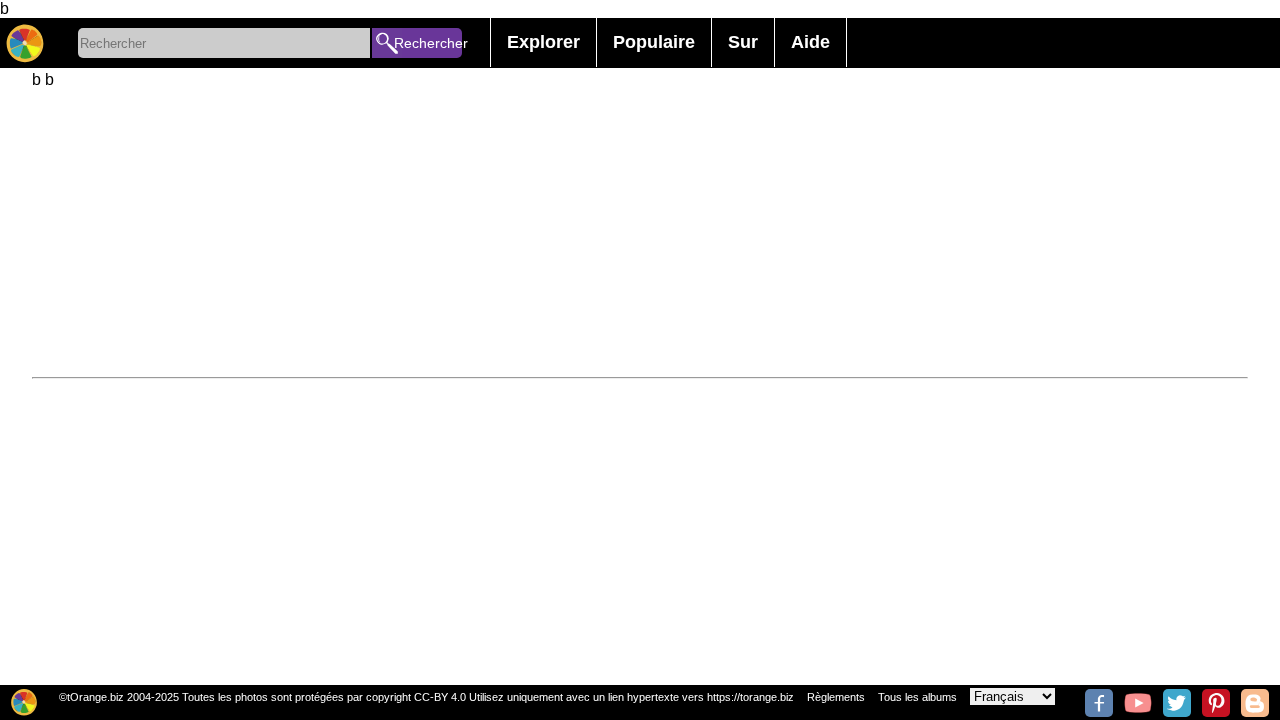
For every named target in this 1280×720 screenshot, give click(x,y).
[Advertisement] (632, 229)
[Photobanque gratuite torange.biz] (25, 43)
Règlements (836, 697)
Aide (810, 42)
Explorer (543, 42)
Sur (743, 42)
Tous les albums (917, 697)
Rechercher (428, 43)
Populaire (654, 42)
